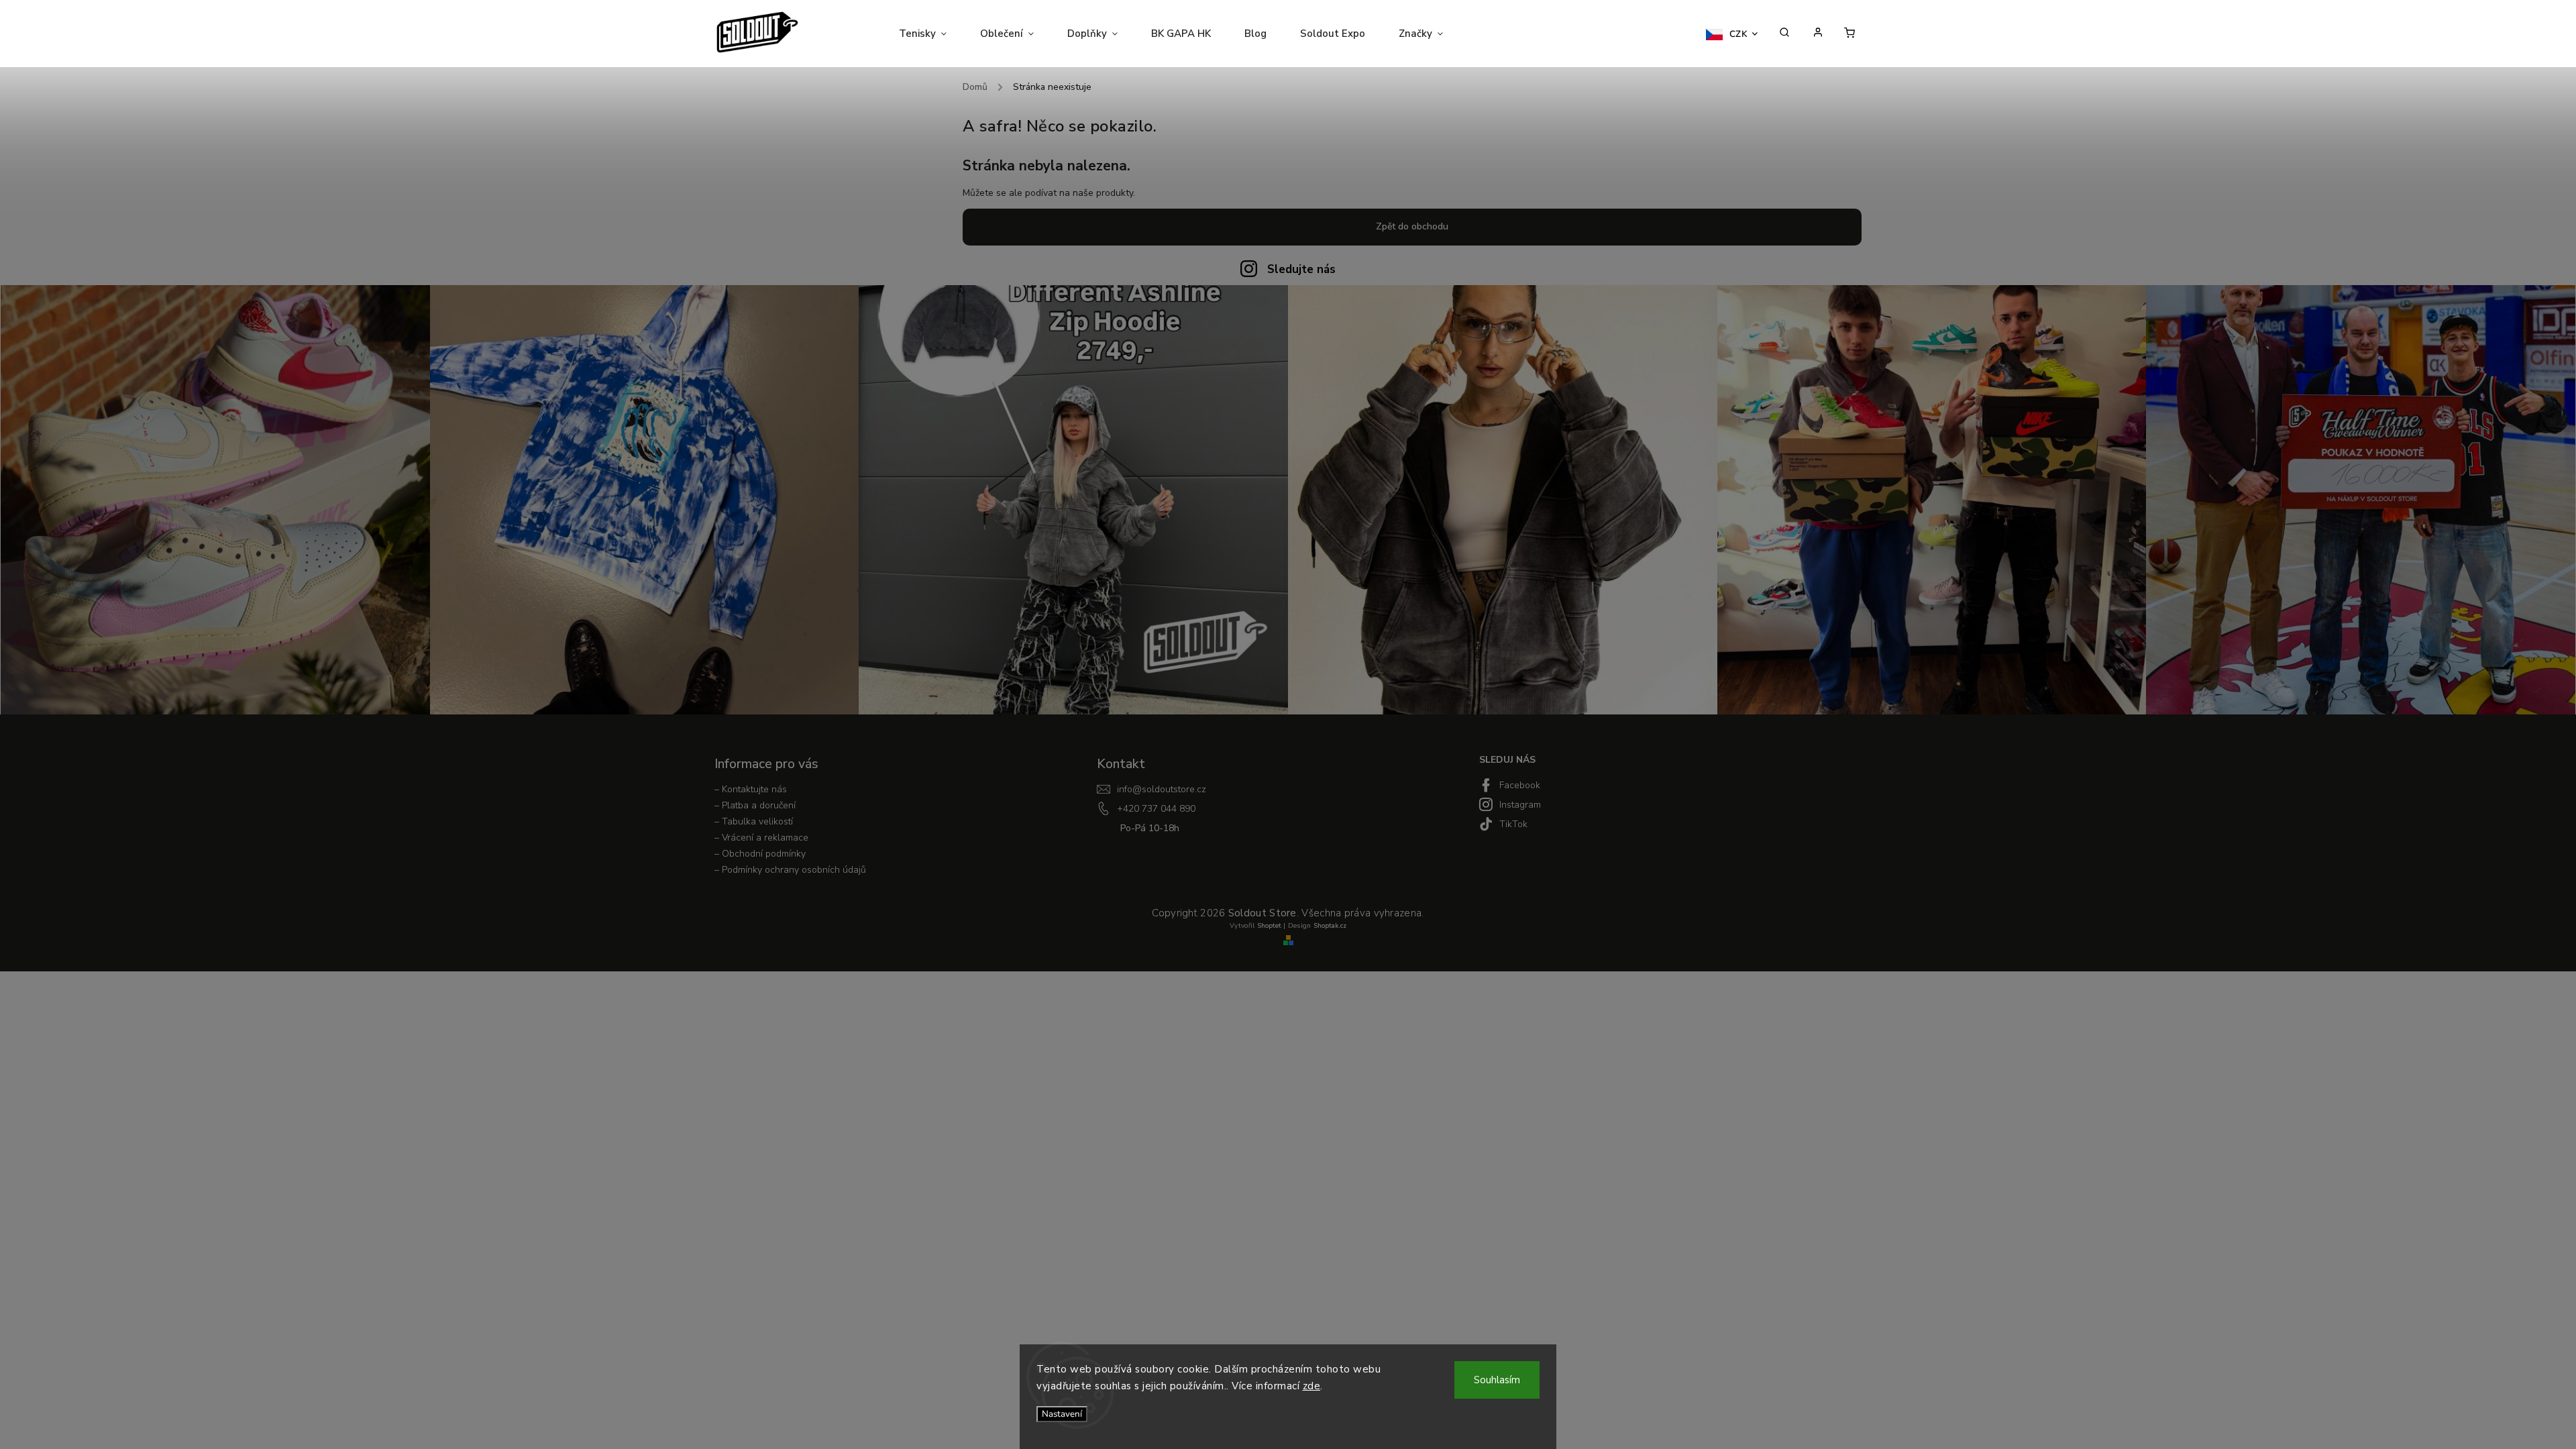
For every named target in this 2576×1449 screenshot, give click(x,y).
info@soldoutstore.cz (1162, 789)
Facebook (1520, 785)
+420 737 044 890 (1156, 809)
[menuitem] (931, 34)
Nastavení (1062, 1414)
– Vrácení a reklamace (761, 838)
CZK (1739, 34)
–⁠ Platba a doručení (755, 805)
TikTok (1513, 824)
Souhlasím (1497, 1380)
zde (1312, 1386)
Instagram (1520, 805)
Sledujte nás (1301, 269)
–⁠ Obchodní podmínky (760, 854)
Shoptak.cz (1330, 926)
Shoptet (1269, 926)
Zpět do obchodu (1412, 226)
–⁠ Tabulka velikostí (754, 821)
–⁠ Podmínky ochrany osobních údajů (790, 870)
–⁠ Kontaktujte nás (751, 789)
